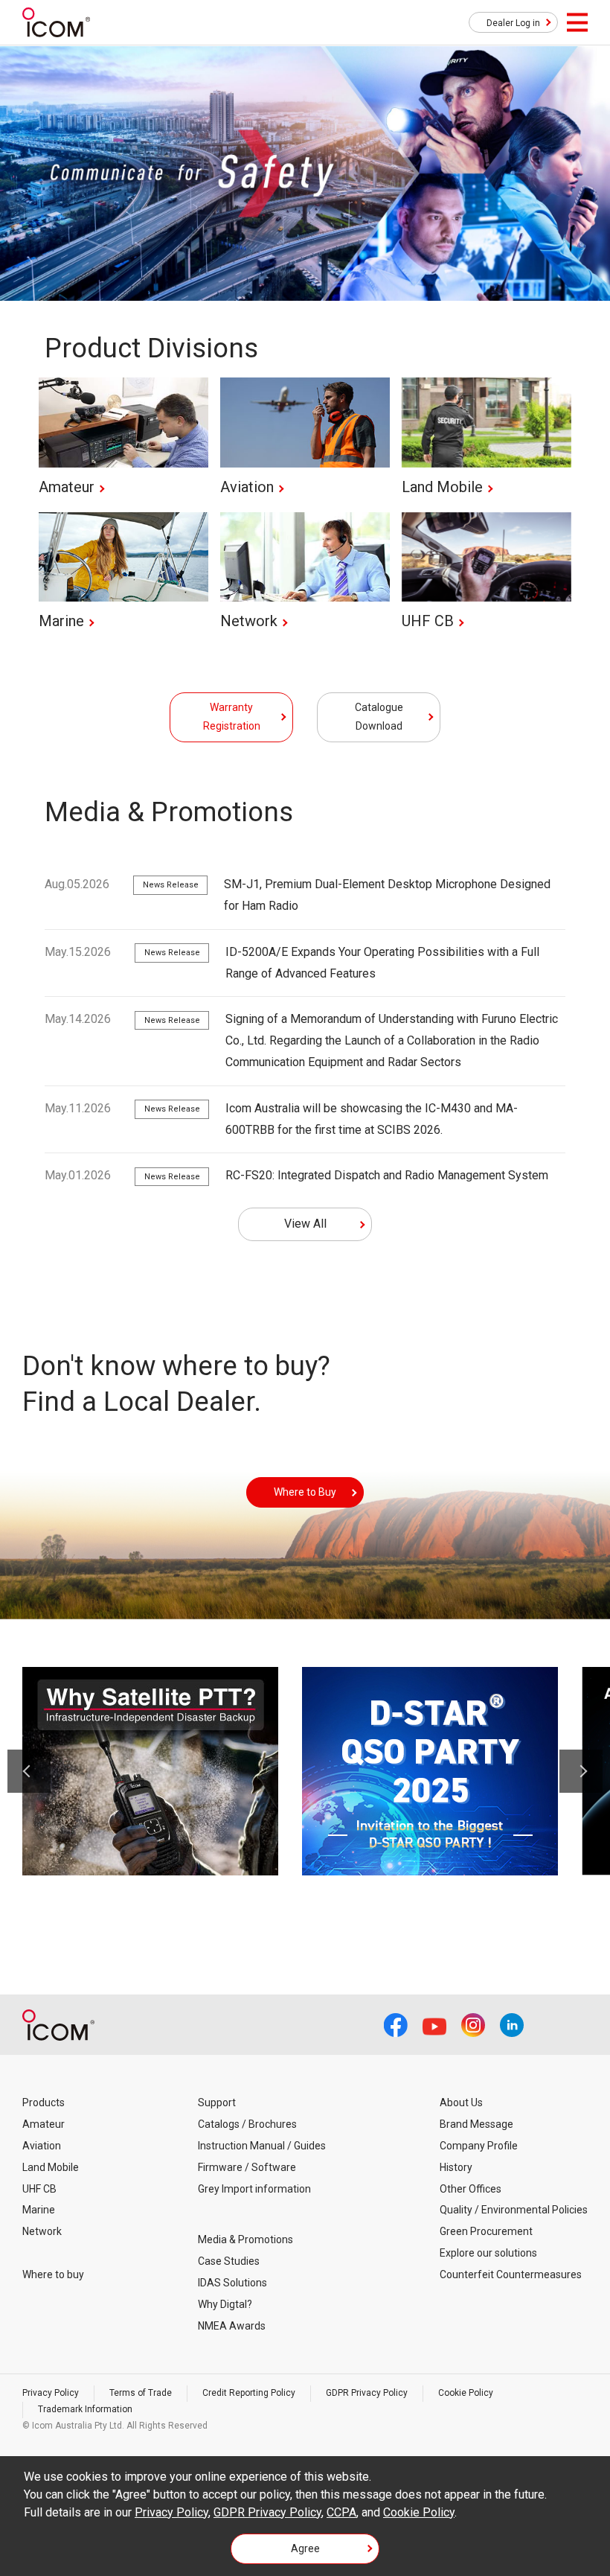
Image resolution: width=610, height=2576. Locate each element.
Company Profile (479, 2146)
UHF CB (39, 2189)
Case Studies (229, 2261)
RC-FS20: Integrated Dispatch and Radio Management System (387, 1175)
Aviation (42, 2146)
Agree (305, 2548)
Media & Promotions (245, 2239)
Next (581, 1771)
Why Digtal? (225, 2304)
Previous (29, 1771)
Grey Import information (254, 2189)
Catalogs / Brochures (247, 2124)
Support (217, 2102)
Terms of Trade (141, 2393)
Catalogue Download (379, 717)
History (456, 2167)
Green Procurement (486, 2231)
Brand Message (476, 2124)
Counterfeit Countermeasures (511, 2274)
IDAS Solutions (232, 2283)
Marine (39, 2210)
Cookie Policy (466, 2393)
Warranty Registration (232, 717)
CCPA (341, 2512)
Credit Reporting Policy (249, 2393)
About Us (461, 2102)
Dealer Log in (513, 23)
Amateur (44, 2124)
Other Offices (471, 2189)
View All (305, 1224)
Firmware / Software (247, 2167)
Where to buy (53, 2274)
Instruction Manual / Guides (262, 2146)
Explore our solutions (488, 2253)
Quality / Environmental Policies (514, 2210)
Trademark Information (85, 2409)
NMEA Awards (232, 2326)
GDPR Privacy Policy (367, 2393)
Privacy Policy (51, 2393)
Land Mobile (51, 2167)
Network (42, 2231)
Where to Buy (305, 1492)
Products (44, 2102)
